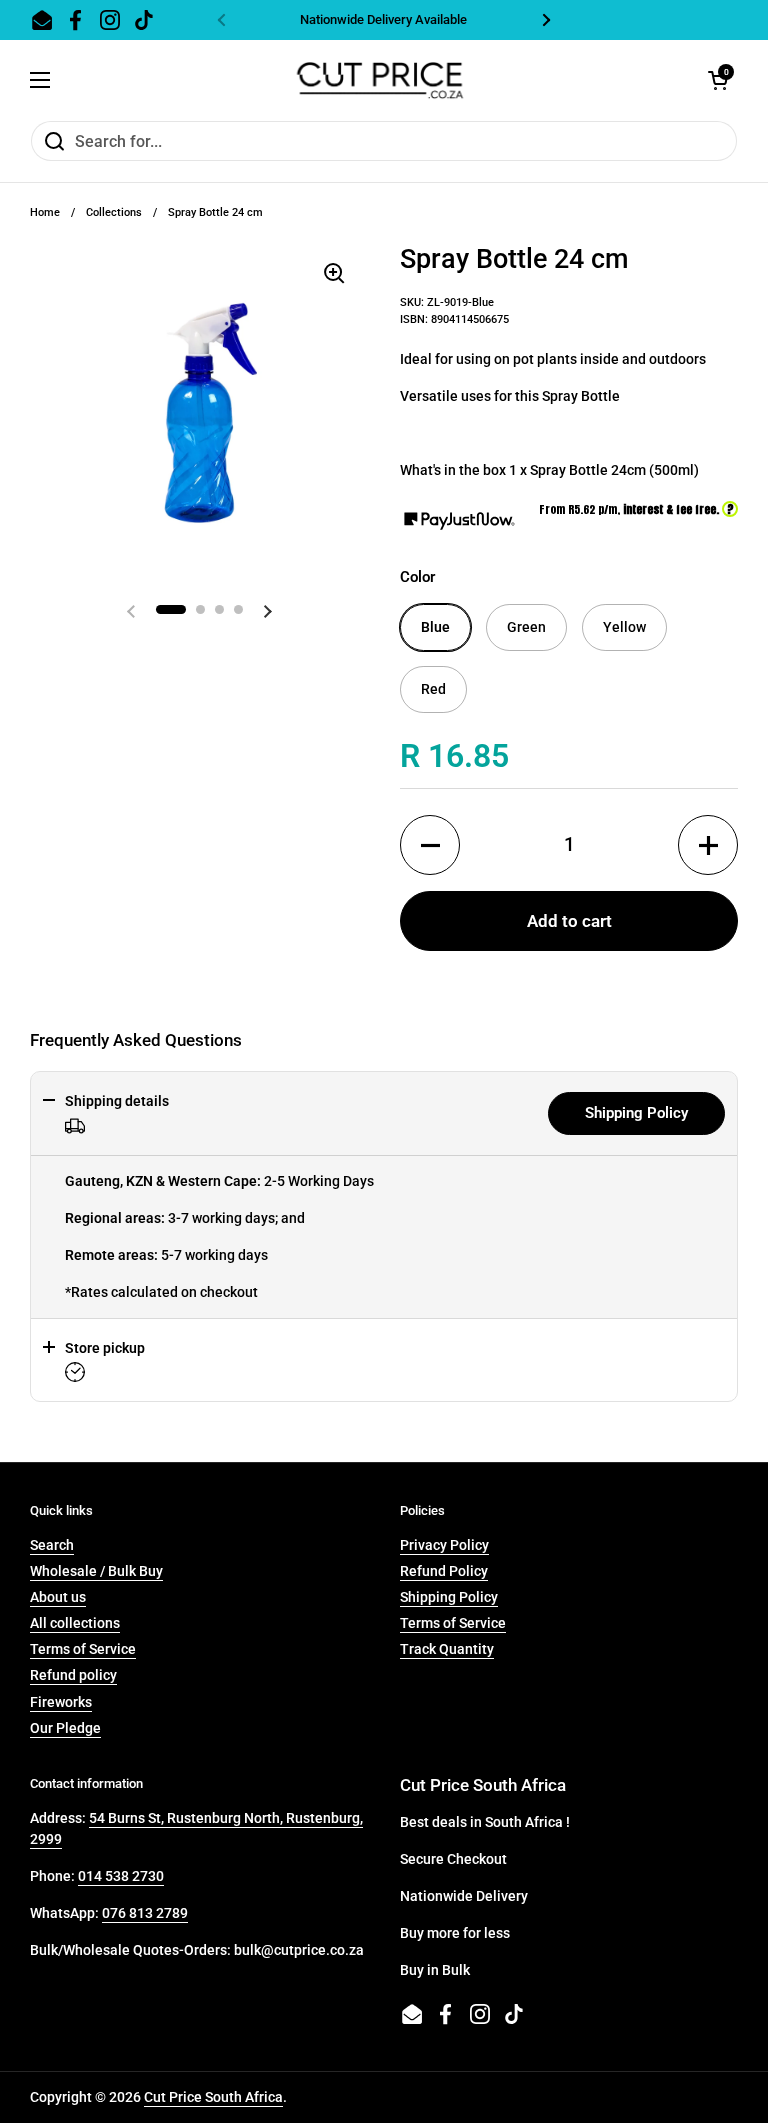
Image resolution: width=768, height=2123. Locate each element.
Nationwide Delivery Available (383, 20)
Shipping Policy (636, 1113)
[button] (430, 845)
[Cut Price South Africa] (379, 80)
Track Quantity (447, 1649)
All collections (75, 1623)
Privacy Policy (444, 1545)
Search (52, 1545)
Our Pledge (65, 1728)
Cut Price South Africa (213, 2097)
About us (58, 1597)
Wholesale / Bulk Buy (96, 1571)
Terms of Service (83, 1649)
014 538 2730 (121, 1876)
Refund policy (73, 1675)
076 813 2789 (145, 1913)
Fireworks (61, 1702)
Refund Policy (444, 1571)
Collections (114, 212)
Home (45, 212)
